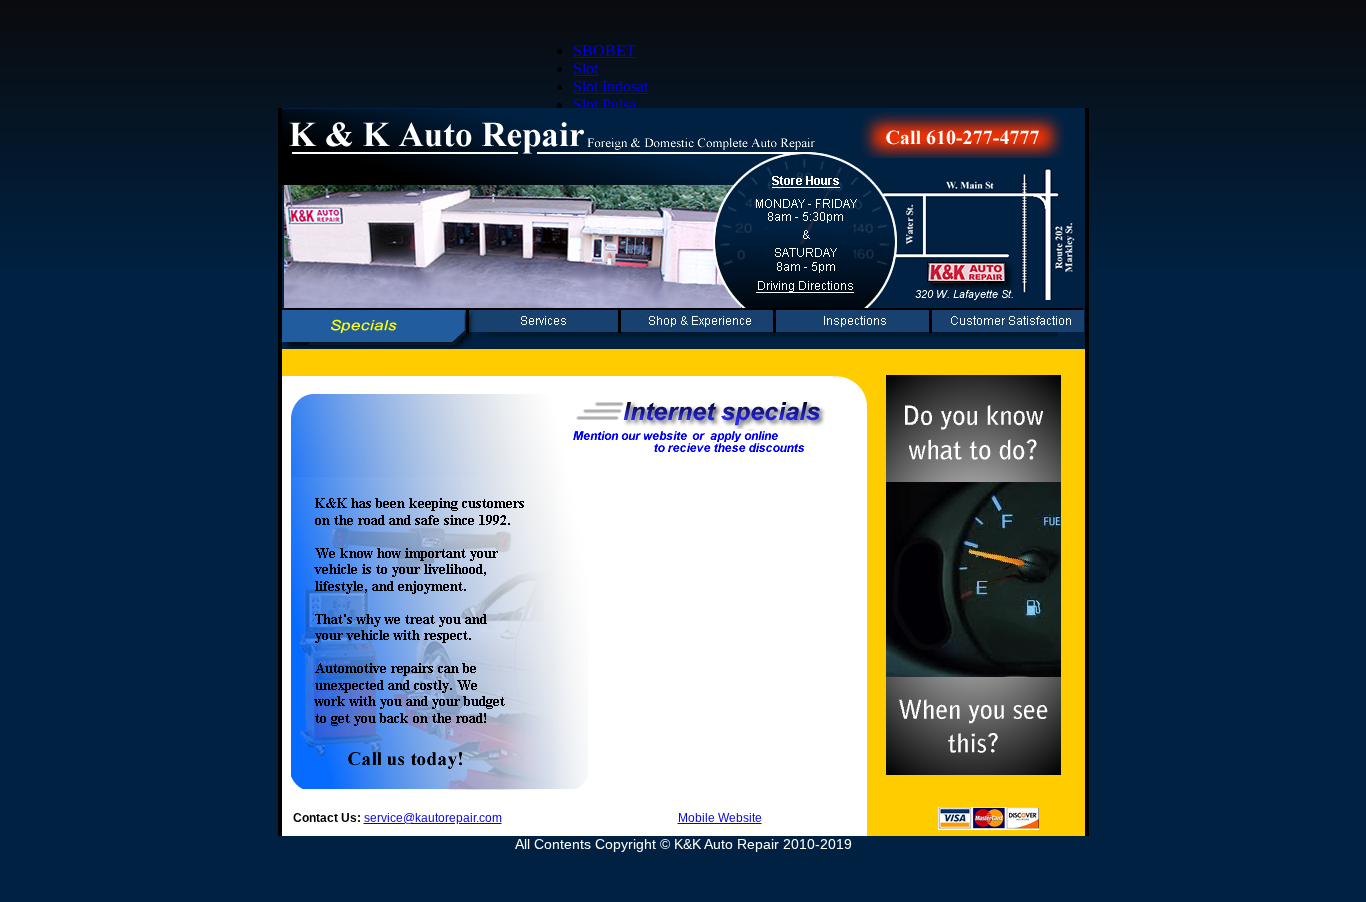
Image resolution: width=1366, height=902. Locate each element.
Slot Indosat (610, 86)
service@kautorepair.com (433, 818)
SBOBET (604, 50)
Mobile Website (720, 818)
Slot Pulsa (604, 104)
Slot (585, 68)
